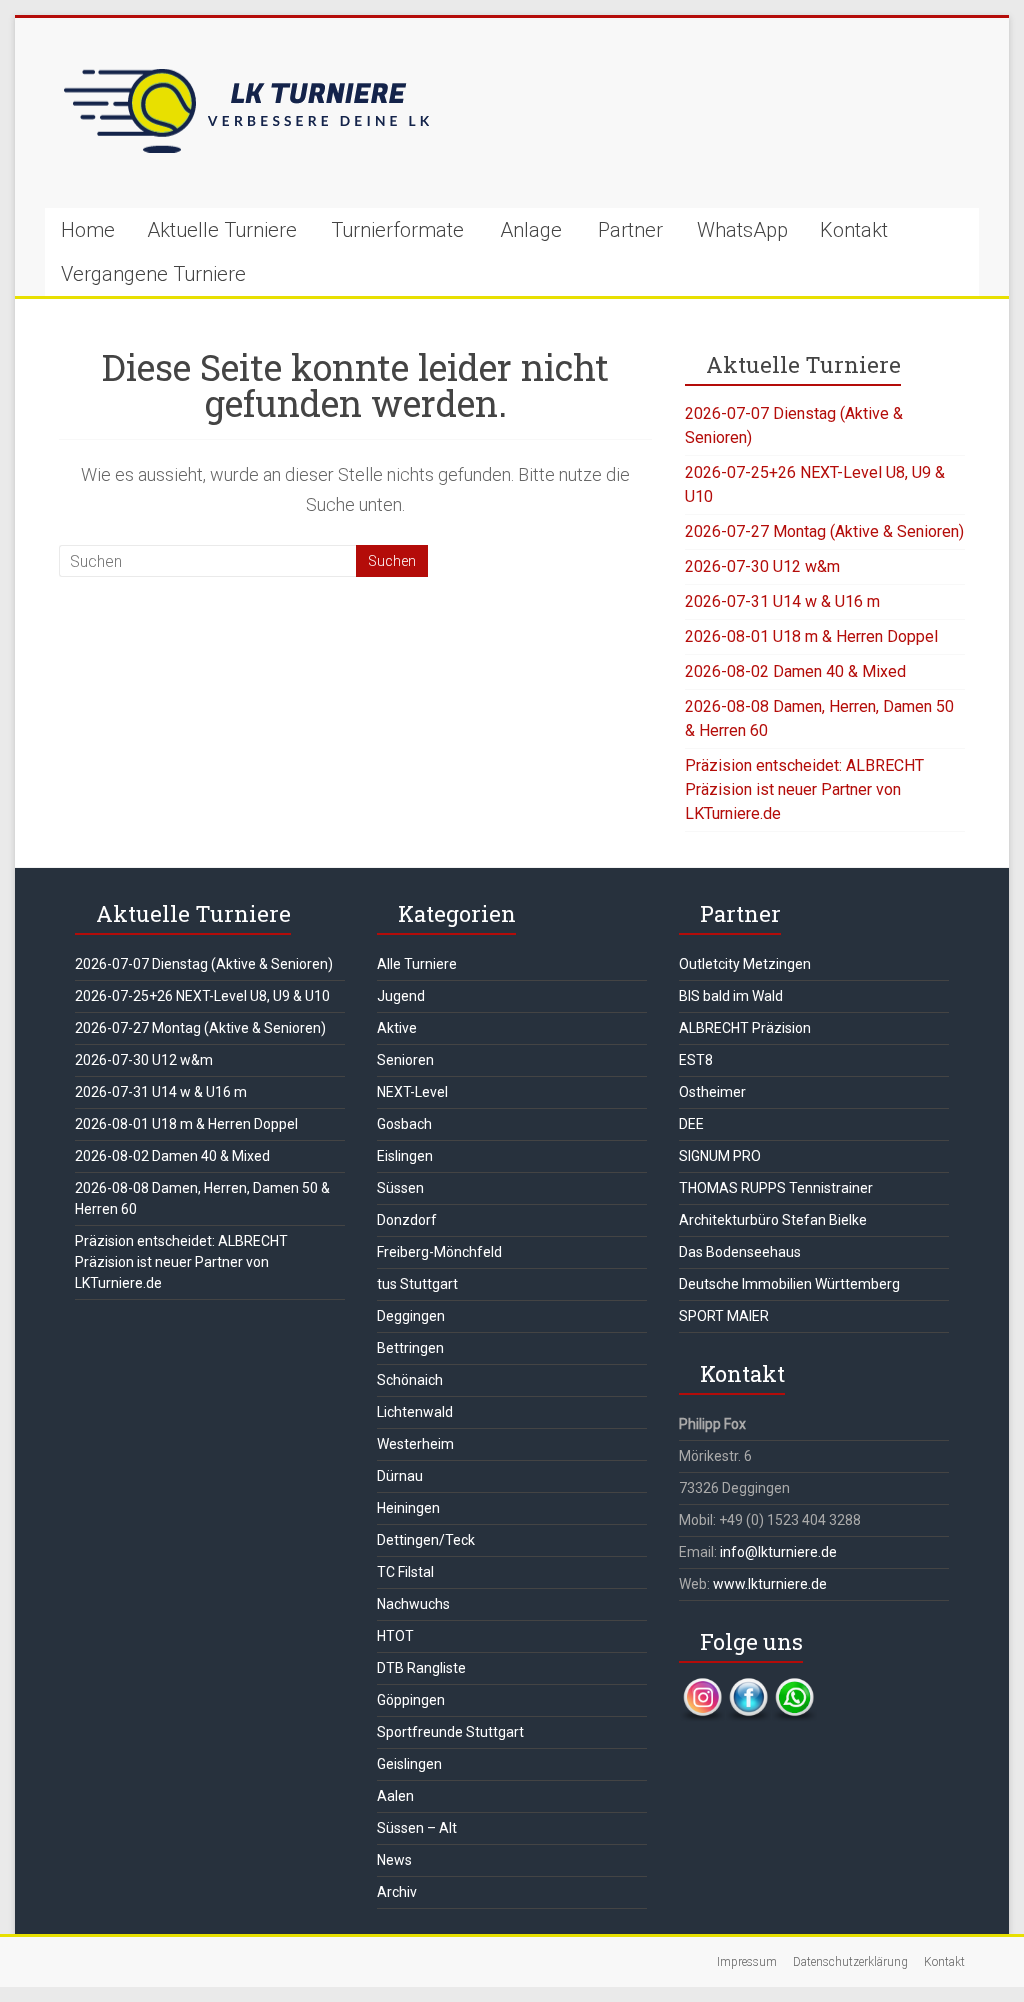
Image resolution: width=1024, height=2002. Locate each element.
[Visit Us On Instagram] (702, 1687)
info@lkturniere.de (778, 1552)
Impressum (747, 1962)
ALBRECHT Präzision (745, 1028)
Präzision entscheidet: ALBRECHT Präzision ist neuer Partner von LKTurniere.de (804, 789)
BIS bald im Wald (731, 996)
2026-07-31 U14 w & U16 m (782, 601)
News (394, 1860)
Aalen (395, 1796)
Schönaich (410, 1380)
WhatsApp (742, 230)
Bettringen (410, 1348)
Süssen (400, 1188)
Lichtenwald (415, 1412)
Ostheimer (712, 1092)
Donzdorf (407, 1220)
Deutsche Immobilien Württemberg (789, 1284)
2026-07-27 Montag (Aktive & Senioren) (824, 531)
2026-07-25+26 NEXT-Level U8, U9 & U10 (202, 996)
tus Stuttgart (417, 1284)
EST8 (696, 1060)
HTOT (395, 1636)
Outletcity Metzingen (745, 964)
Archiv (397, 1892)
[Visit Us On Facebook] (748, 1687)
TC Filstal (405, 1572)
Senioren (405, 1060)
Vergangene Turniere (153, 274)
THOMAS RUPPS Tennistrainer (776, 1188)
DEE (691, 1124)
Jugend (401, 996)
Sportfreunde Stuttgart (450, 1732)
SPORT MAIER (724, 1316)
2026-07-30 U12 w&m (762, 566)
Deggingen (411, 1316)
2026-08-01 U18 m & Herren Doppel (811, 636)
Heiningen (408, 1508)
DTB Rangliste (421, 1668)
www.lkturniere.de (770, 1584)
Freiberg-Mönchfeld (439, 1252)
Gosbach (404, 1124)
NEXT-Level (412, 1092)
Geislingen (409, 1764)
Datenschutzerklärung (850, 1962)
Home (88, 230)
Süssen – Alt (417, 1828)
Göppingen (411, 1700)
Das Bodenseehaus (740, 1252)
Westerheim (415, 1444)
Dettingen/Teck (426, 1540)
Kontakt (854, 230)
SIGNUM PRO (720, 1156)
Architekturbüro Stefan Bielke (773, 1220)
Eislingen (405, 1156)
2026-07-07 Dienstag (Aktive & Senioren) (204, 964)
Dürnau (400, 1476)
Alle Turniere (417, 964)
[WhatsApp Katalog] (794, 1687)
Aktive (397, 1028)
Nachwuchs (413, 1604)
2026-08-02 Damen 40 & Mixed (795, 671)
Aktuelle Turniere (222, 230)
